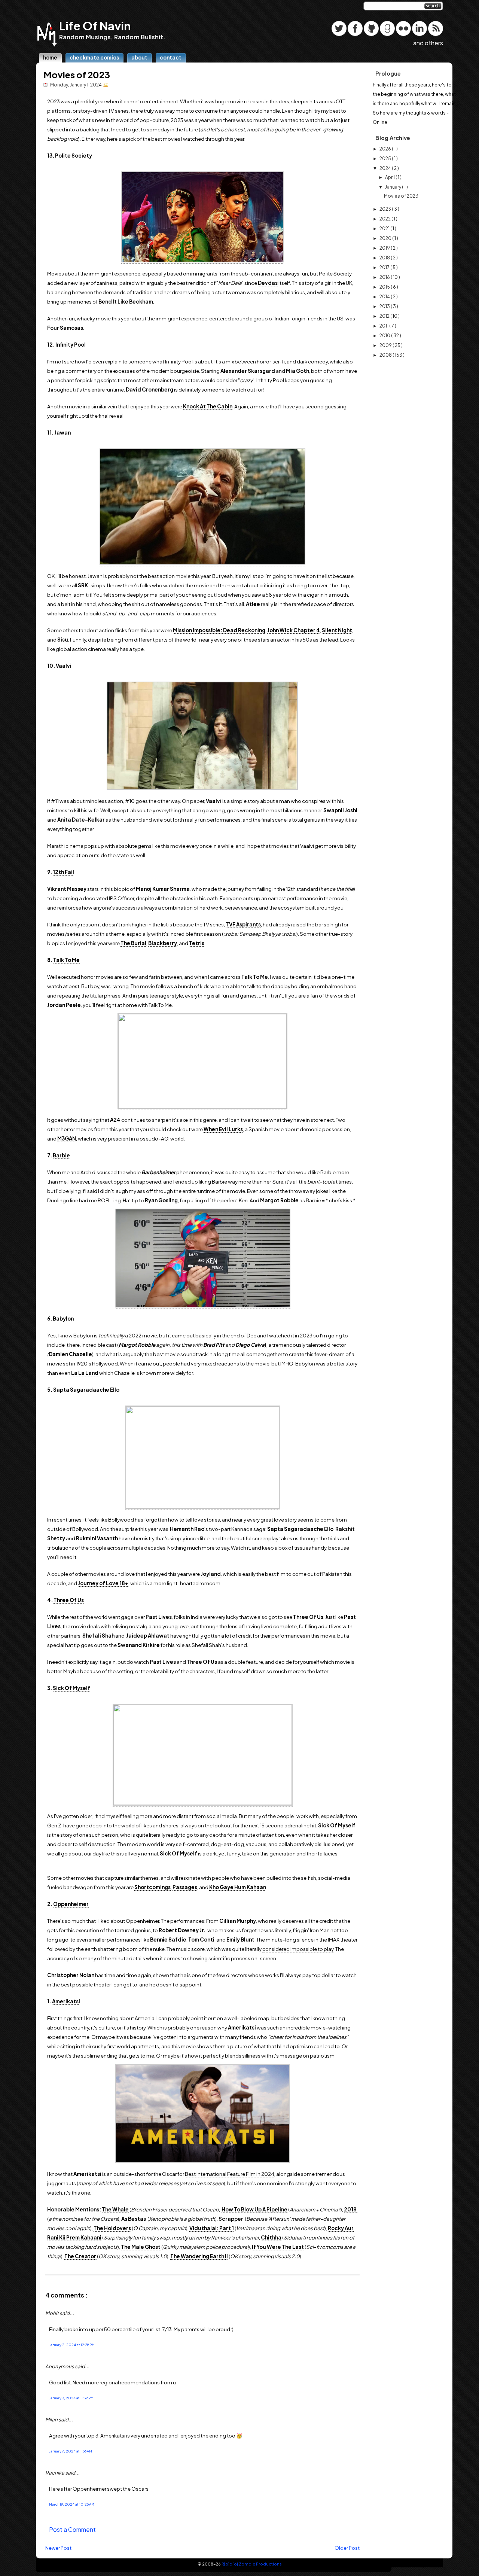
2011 (384, 326)
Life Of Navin (95, 26)
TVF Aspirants (243, 924)
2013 (385, 306)
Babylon (63, 1319)
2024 (386, 168)
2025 (386, 159)
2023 (386, 209)
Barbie (61, 1155)
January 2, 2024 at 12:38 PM (72, 2345)
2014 (385, 297)
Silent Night (337, 630)
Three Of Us (69, 1600)
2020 (386, 238)
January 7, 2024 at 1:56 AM (71, 2451)
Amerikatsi (66, 2001)
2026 (386, 149)
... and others (425, 43)
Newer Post (58, 2548)
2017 (385, 267)
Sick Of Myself (71, 1688)
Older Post (347, 2548)
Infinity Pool (71, 345)
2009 (386, 345)
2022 (385, 219)
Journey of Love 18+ (103, 1583)
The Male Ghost (141, 2247)
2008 (386, 355)
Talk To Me (66, 960)
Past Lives (163, 1662)
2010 (385, 336)
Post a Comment (72, 2529)
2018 (385, 258)
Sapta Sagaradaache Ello (86, 1390)
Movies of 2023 (77, 74)
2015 (385, 287)
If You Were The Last (278, 2247)
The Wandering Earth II (199, 2256)
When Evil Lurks (223, 1129)
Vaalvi (64, 666)
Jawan (62, 433)
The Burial (133, 943)
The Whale (115, 2209)
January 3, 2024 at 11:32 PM (71, 2398)
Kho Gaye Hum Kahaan (238, 1887)
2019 (385, 248)
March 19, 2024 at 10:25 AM (72, 2504)
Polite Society (74, 156)
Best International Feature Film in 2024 (230, 2174)
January (393, 187)
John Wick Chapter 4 (294, 630)
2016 (385, 277)
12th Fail (63, 872)
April (390, 177)
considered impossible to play (298, 1949)
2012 (385, 316)
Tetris (197, 943)
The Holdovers (112, 2228)
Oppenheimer (71, 1904)
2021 (385, 229)
